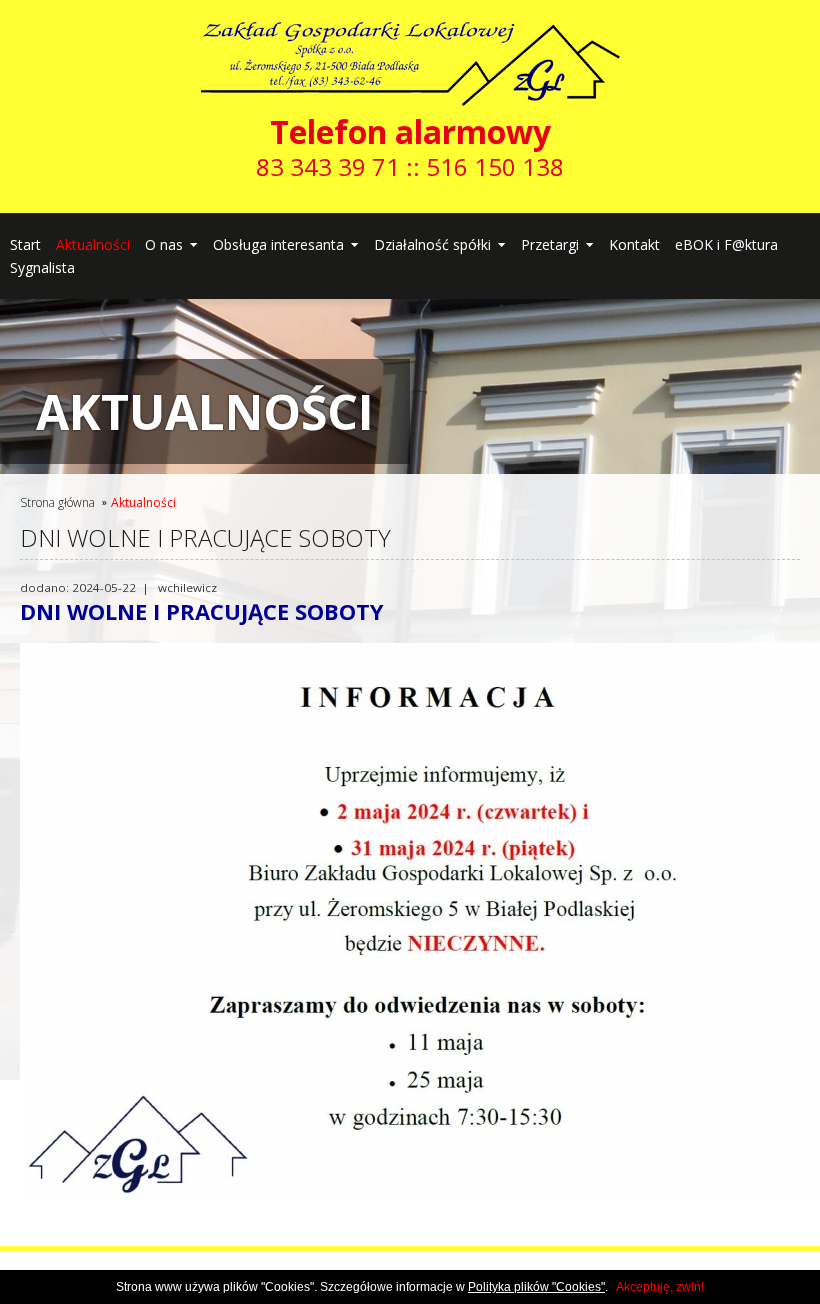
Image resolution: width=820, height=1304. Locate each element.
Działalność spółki (432, 244)
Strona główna (57, 502)
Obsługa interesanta (278, 244)
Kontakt (634, 244)
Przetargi (550, 244)
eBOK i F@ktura (726, 244)
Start (25, 244)
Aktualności (93, 244)
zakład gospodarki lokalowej (410, 43)
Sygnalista (42, 267)
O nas (164, 244)
